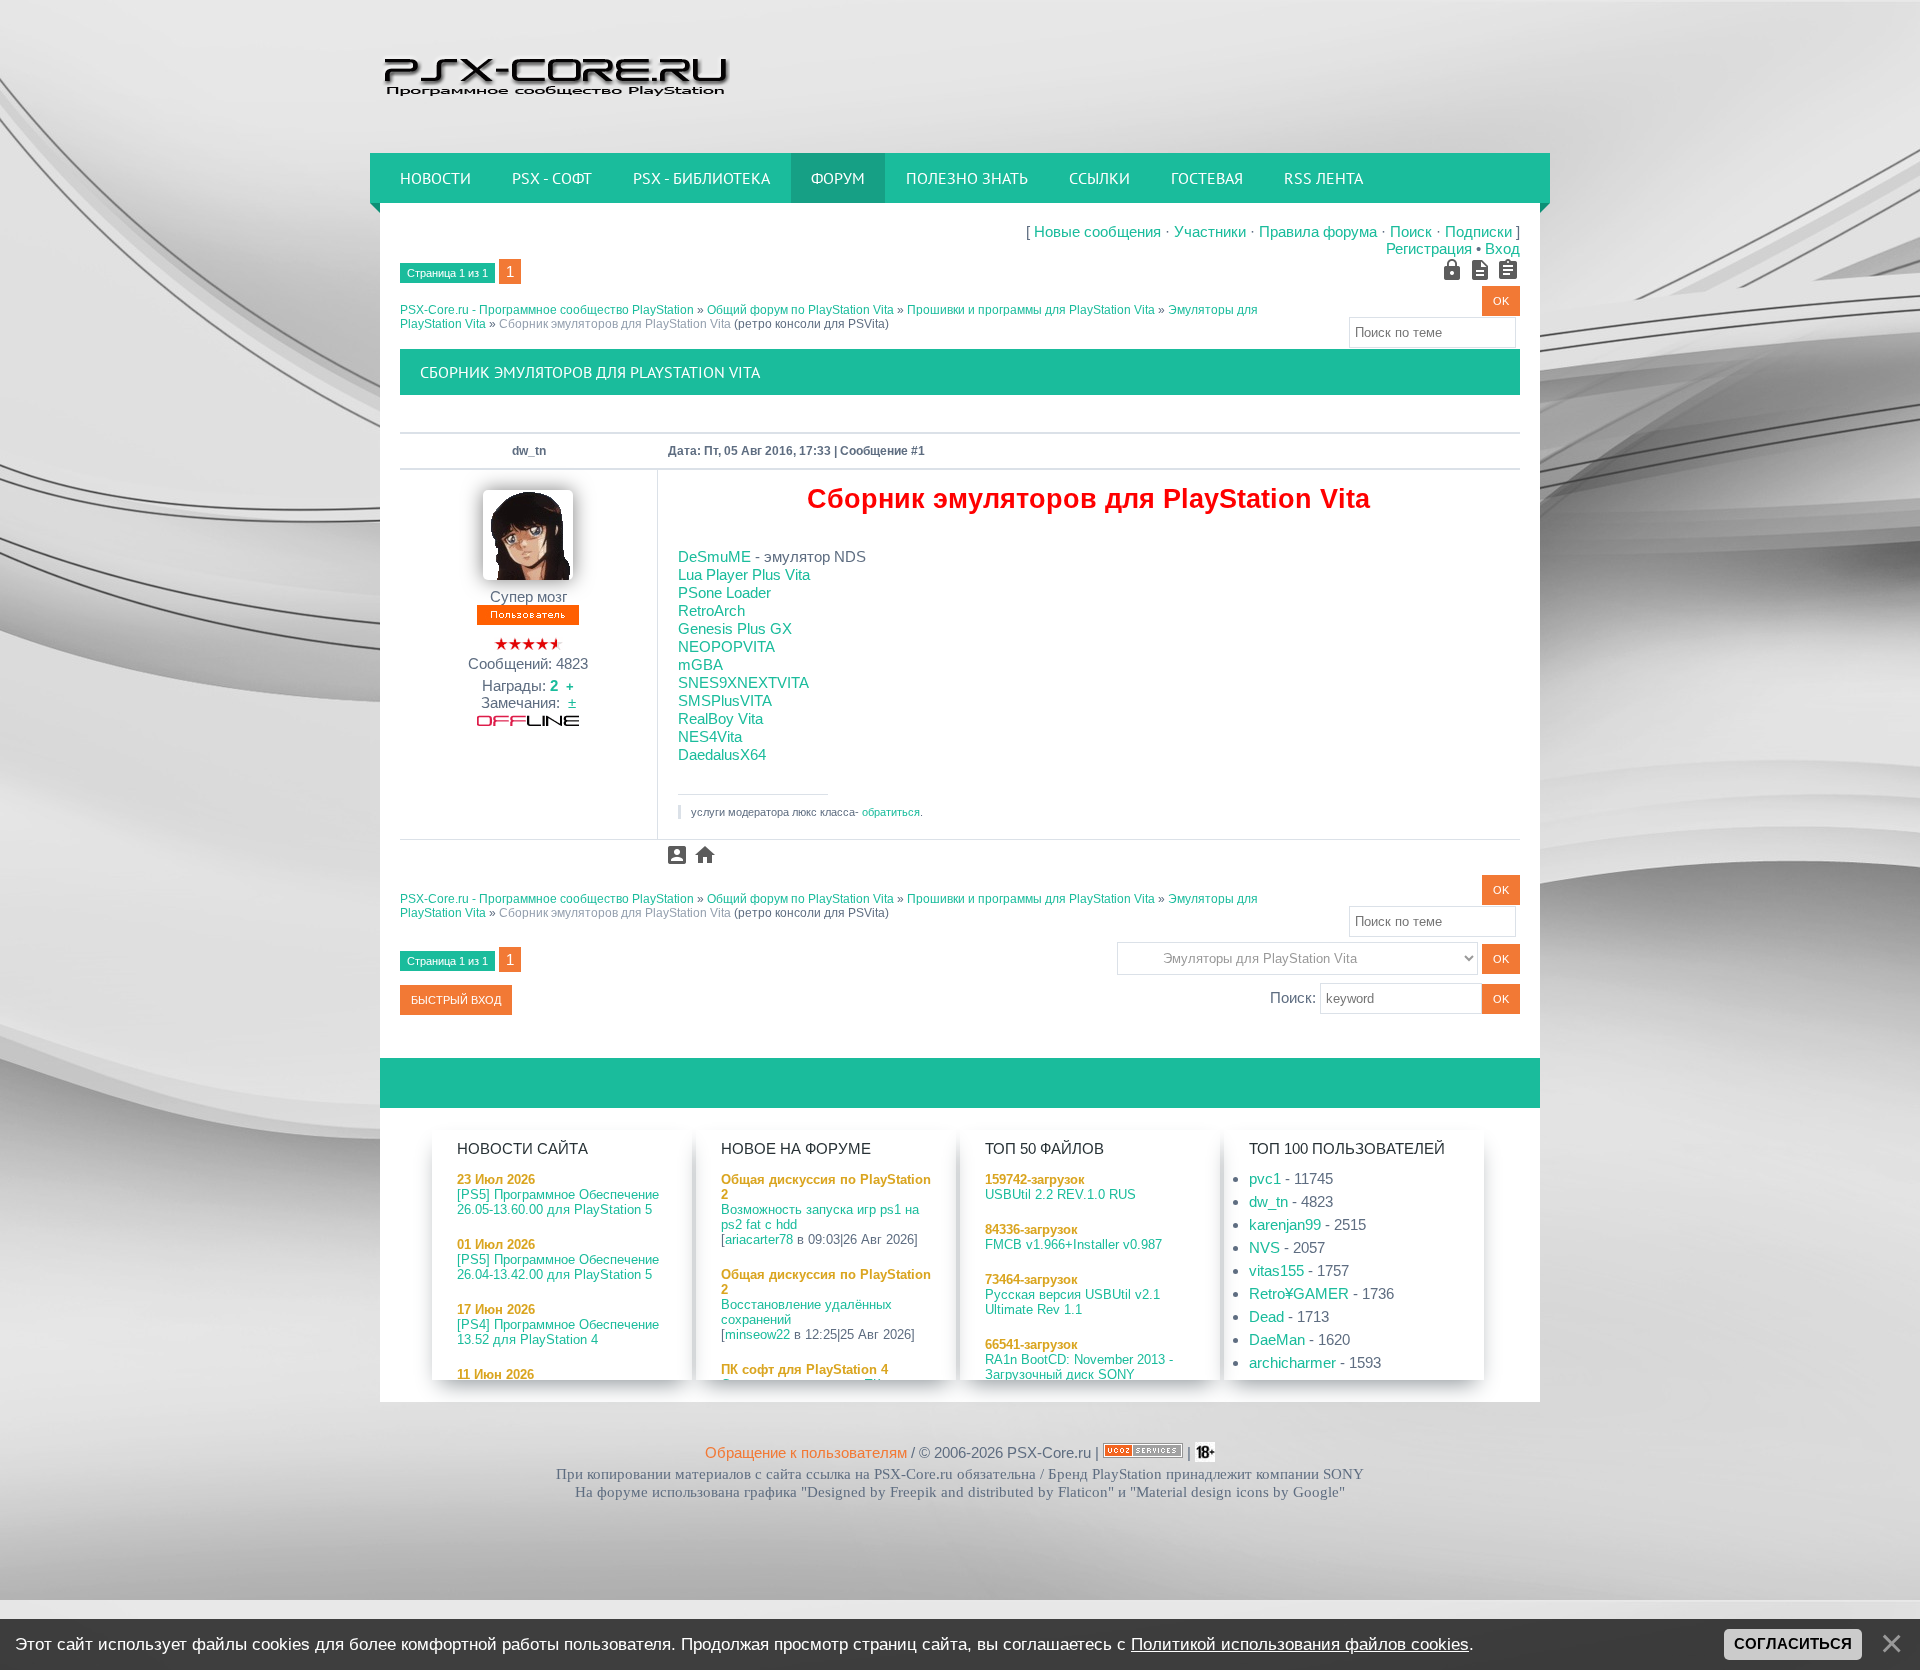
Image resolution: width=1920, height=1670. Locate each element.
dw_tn (529, 451)
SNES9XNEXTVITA (743, 682)
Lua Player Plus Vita (744, 574)
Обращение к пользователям (806, 1452)
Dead (1266, 1316)
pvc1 (1265, 1178)
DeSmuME (714, 556)
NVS (1264, 1247)
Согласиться (1793, 1644)
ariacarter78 (759, 1239)
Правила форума (1318, 231)
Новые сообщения (1097, 231)
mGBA (700, 664)
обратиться (891, 812)
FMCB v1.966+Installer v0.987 (1073, 1244)
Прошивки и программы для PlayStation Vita (1031, 310)
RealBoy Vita (720, 718)
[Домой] (555, 75)
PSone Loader (724, 592)
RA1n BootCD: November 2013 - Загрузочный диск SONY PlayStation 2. (1079, 1374)
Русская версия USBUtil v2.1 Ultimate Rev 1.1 (1072, 1302)
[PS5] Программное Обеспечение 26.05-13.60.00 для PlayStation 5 (558, 1202)
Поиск (1411, 231)
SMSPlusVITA (725, 700)
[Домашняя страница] (705, 855)
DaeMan (1277, 1339)
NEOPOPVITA (726, 646)
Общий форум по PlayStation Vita (800, 310)
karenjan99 (1285, 1224)
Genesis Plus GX (735, 628)
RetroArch (711, 610)
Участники (1210, 231)
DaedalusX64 (722, 754)
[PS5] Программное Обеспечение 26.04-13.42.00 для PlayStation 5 (558, 1267)
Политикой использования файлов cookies (1300, 1644)
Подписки (1478, 231)
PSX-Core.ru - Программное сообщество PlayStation (547, 310)
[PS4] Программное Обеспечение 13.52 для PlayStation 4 (558, 1332)
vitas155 (1276, 1270)
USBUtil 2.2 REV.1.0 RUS (1060, 1194)
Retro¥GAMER (1299, 1293)
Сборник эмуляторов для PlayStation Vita (615, 324)
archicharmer (1292, 1362)
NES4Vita (710, 736)
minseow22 (757, 1334)
